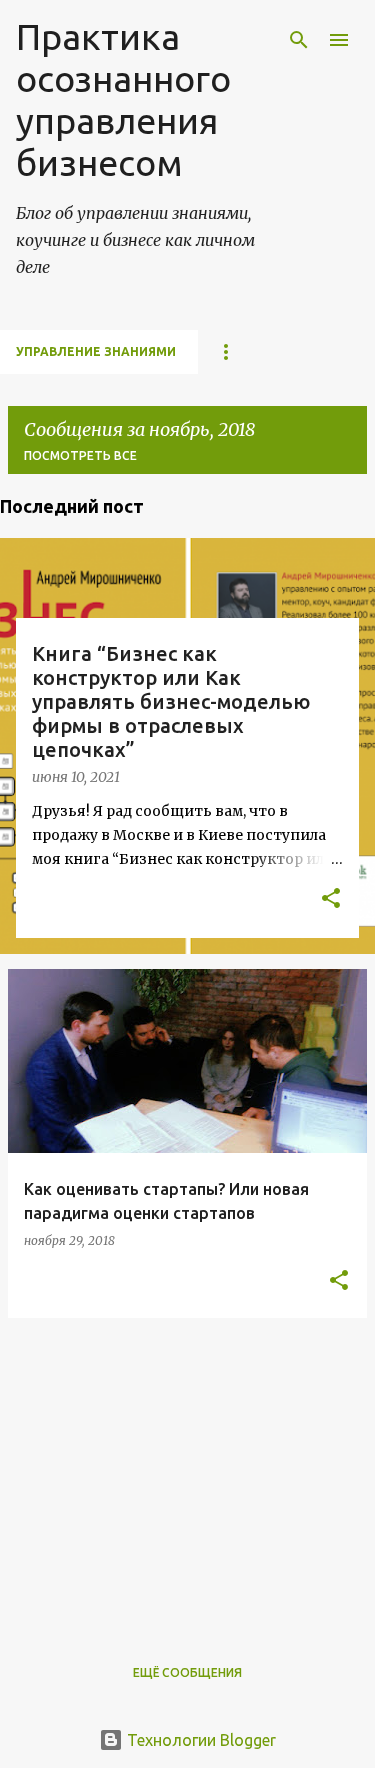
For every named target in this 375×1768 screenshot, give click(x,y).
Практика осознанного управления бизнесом (123, 99)
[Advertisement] (187, 1474)
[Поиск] (299, 40)
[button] (331, 900)
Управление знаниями (96, 351)
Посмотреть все (80, 455)
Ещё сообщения (187, 1672)
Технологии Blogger (199, 1740)
